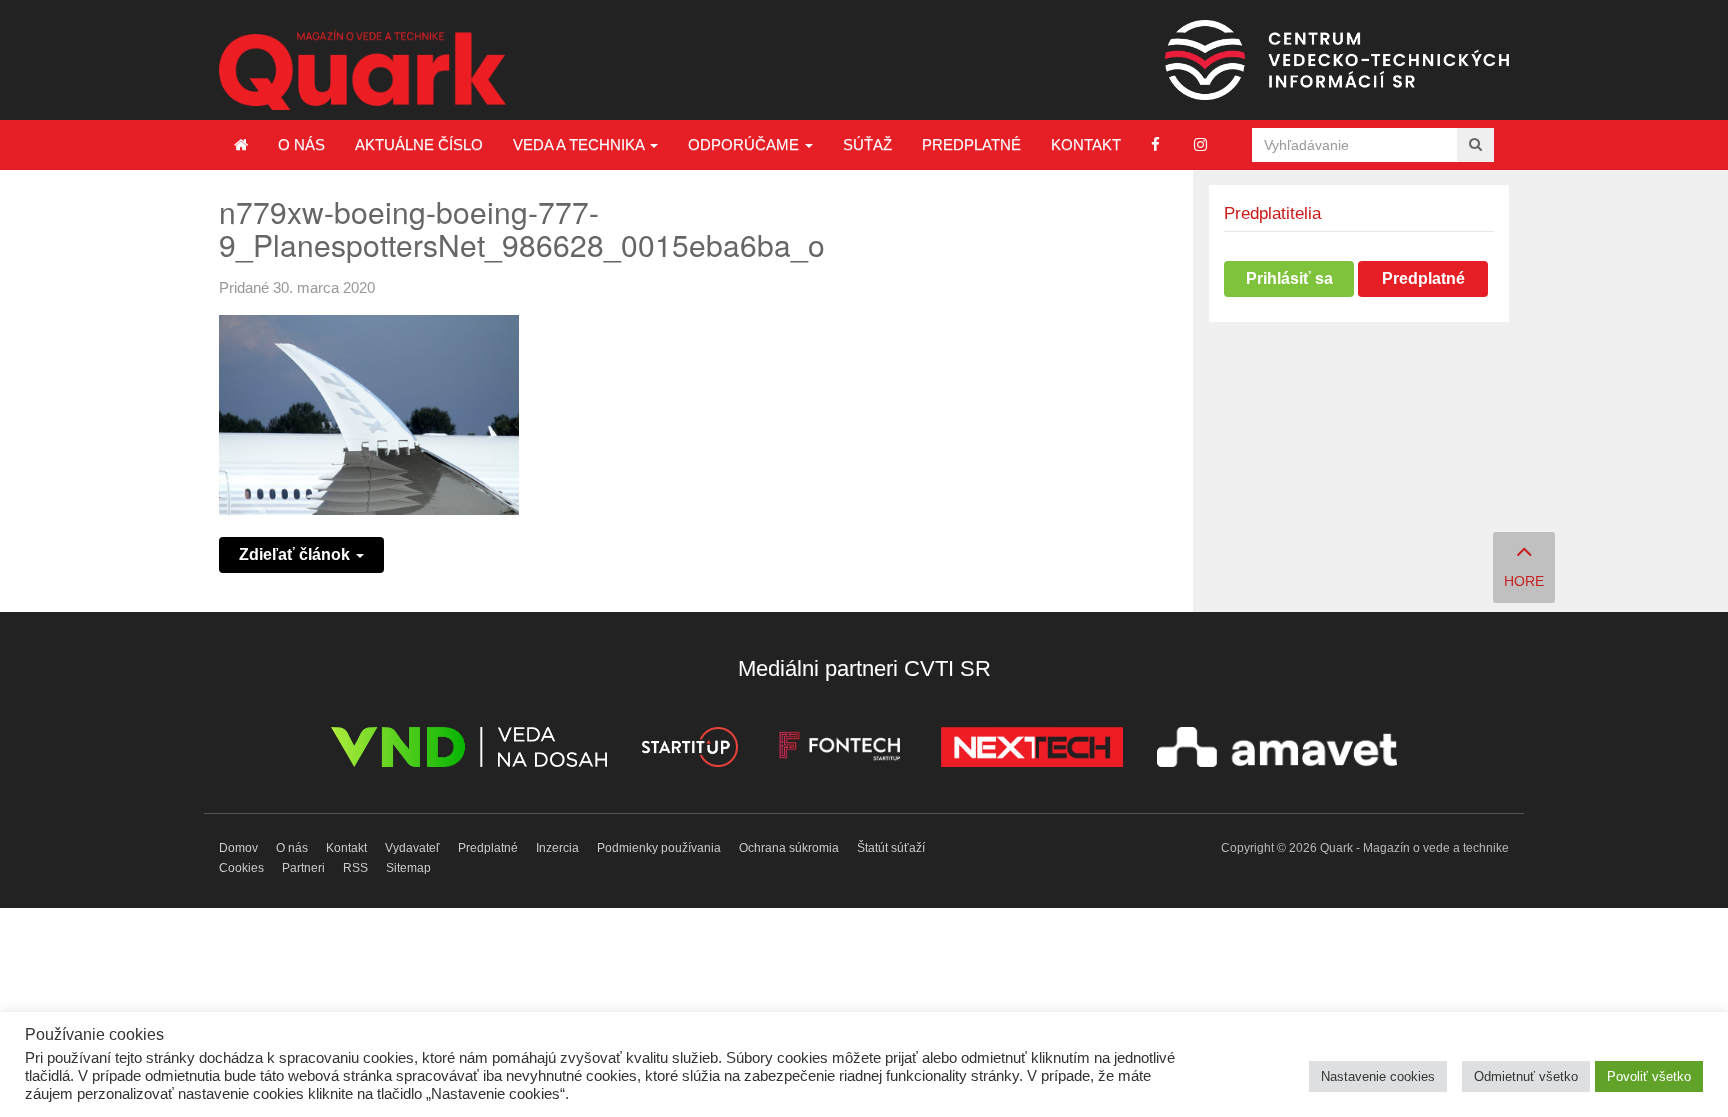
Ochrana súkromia (789, 848)
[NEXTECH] (1032, 750)
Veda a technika (580, 144)
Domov (238, 848)
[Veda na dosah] (469, 750)
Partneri (303, 868)
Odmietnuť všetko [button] (1526, 1076)
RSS (355, 868)
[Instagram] (1200, 144)
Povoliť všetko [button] (1649, 1076)
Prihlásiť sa (1289, 278)
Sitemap (408, 868)
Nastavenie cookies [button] (1378, 1076)
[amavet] (1277, 750)
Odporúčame (745, 144)
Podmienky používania (659, 848)
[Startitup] (689, 750)
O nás (301, 144)
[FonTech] (839, 750)
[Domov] (241, 145)
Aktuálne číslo (419, 144)
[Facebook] (1155, 144)
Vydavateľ (412, 848)
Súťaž (867, 144)
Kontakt (1086, 144)
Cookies (241, 868)
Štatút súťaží (891, 848)
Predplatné (971, 144)
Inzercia (557, 848)
